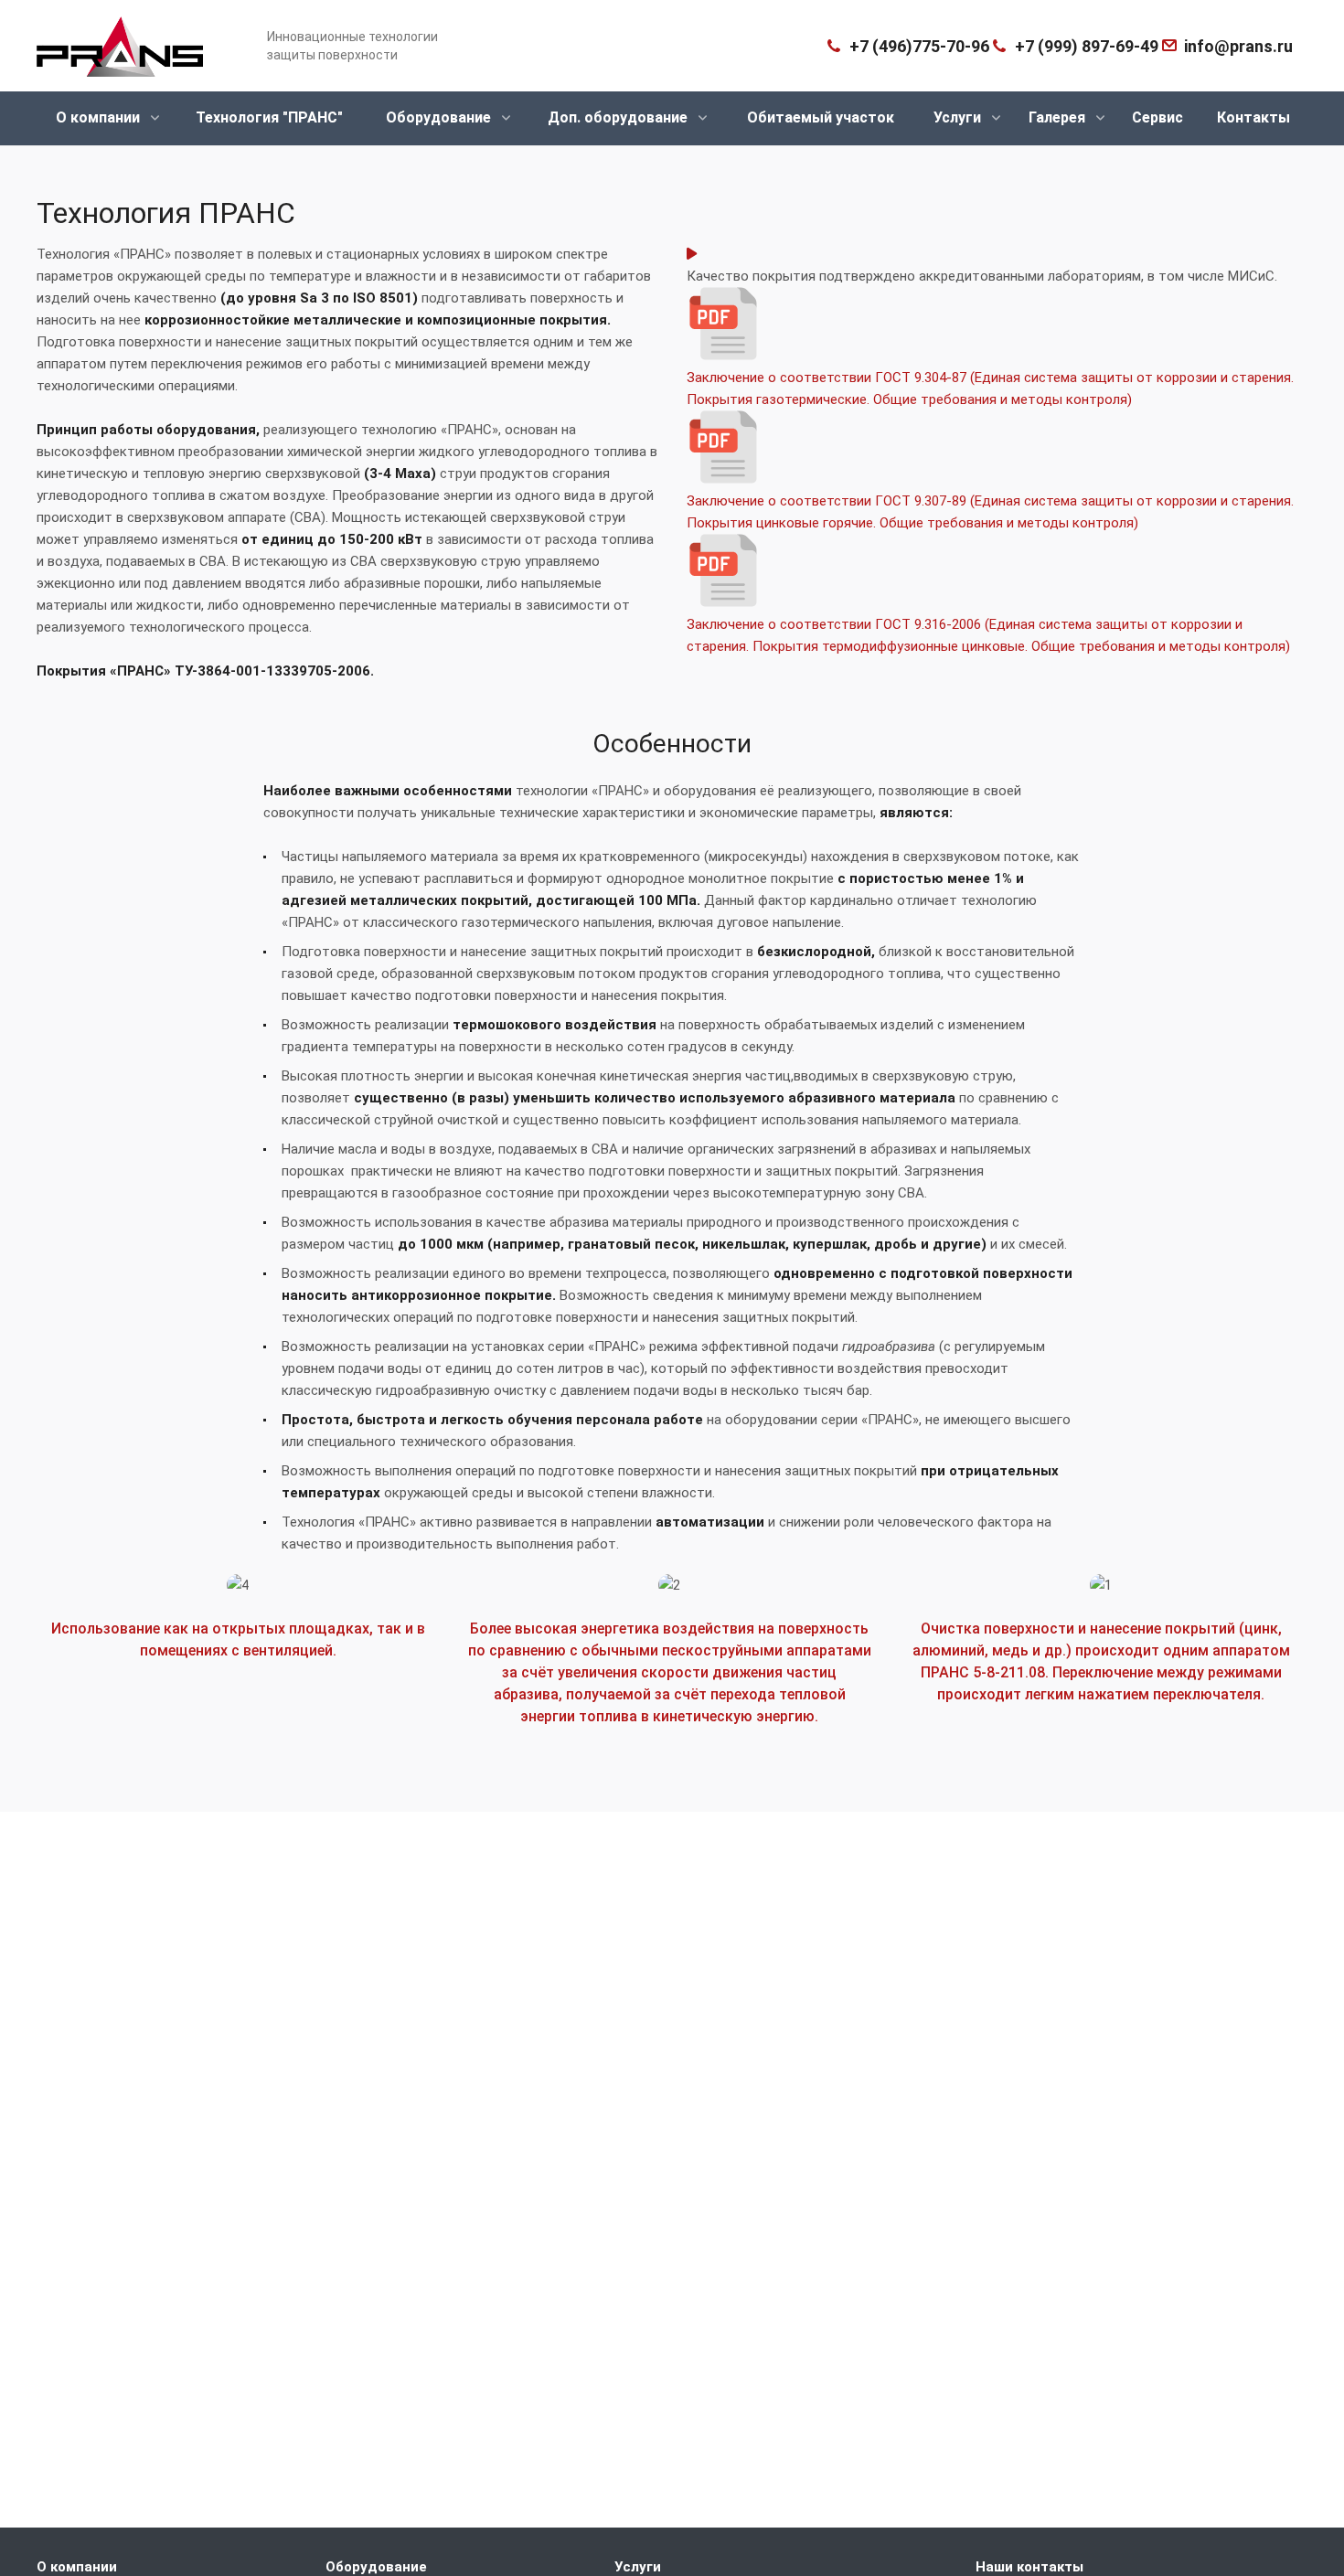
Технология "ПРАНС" (269, 117)
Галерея (1059, 117)
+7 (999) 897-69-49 (1087, 46)
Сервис (1157, 117)
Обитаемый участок (821, 117)
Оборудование (440, 117)
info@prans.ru (1238, 46)
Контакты (1253, 117)
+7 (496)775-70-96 (919, 46)
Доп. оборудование (619, 117)
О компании (100, 117)
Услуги (959, 117)
